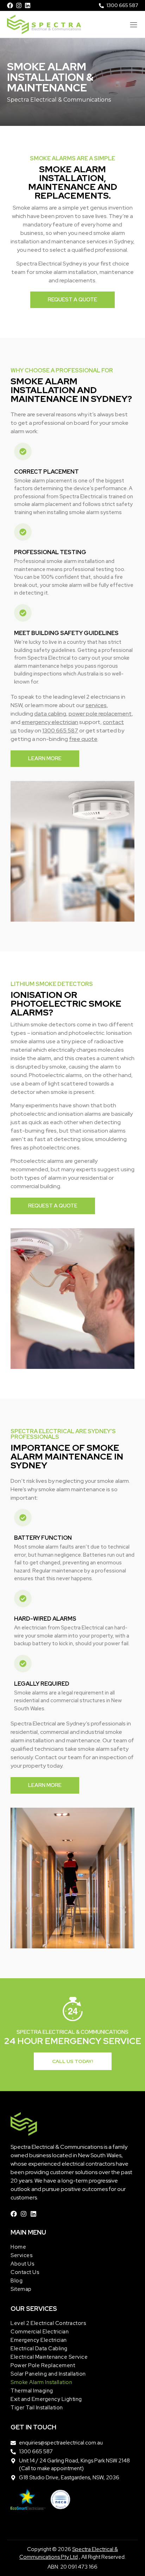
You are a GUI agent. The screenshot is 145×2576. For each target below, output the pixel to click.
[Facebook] (10, 5)
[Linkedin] (28, 5)
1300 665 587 (60, 730)
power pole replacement (100, 714)
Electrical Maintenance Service (49, 2357)
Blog (17, 2281)
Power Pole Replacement (43, 2365)
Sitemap (21, 2289)
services (96, 705)
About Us (22, 2264)
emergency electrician (50, 722)
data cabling (50, 714)
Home (18, 2247)
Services (21, 2255)
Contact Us (25, 2272)
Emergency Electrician (39, 2340)
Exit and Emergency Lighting (46, 2399)
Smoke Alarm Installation (41, 2382)
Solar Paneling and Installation (48, 2374)
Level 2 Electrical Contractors (48, 2323)
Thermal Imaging (32, 2391)
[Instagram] (19, 5)
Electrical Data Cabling (39, 2348)
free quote (83, 739)
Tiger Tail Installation (37, 2408)
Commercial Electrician (40, 2332)
